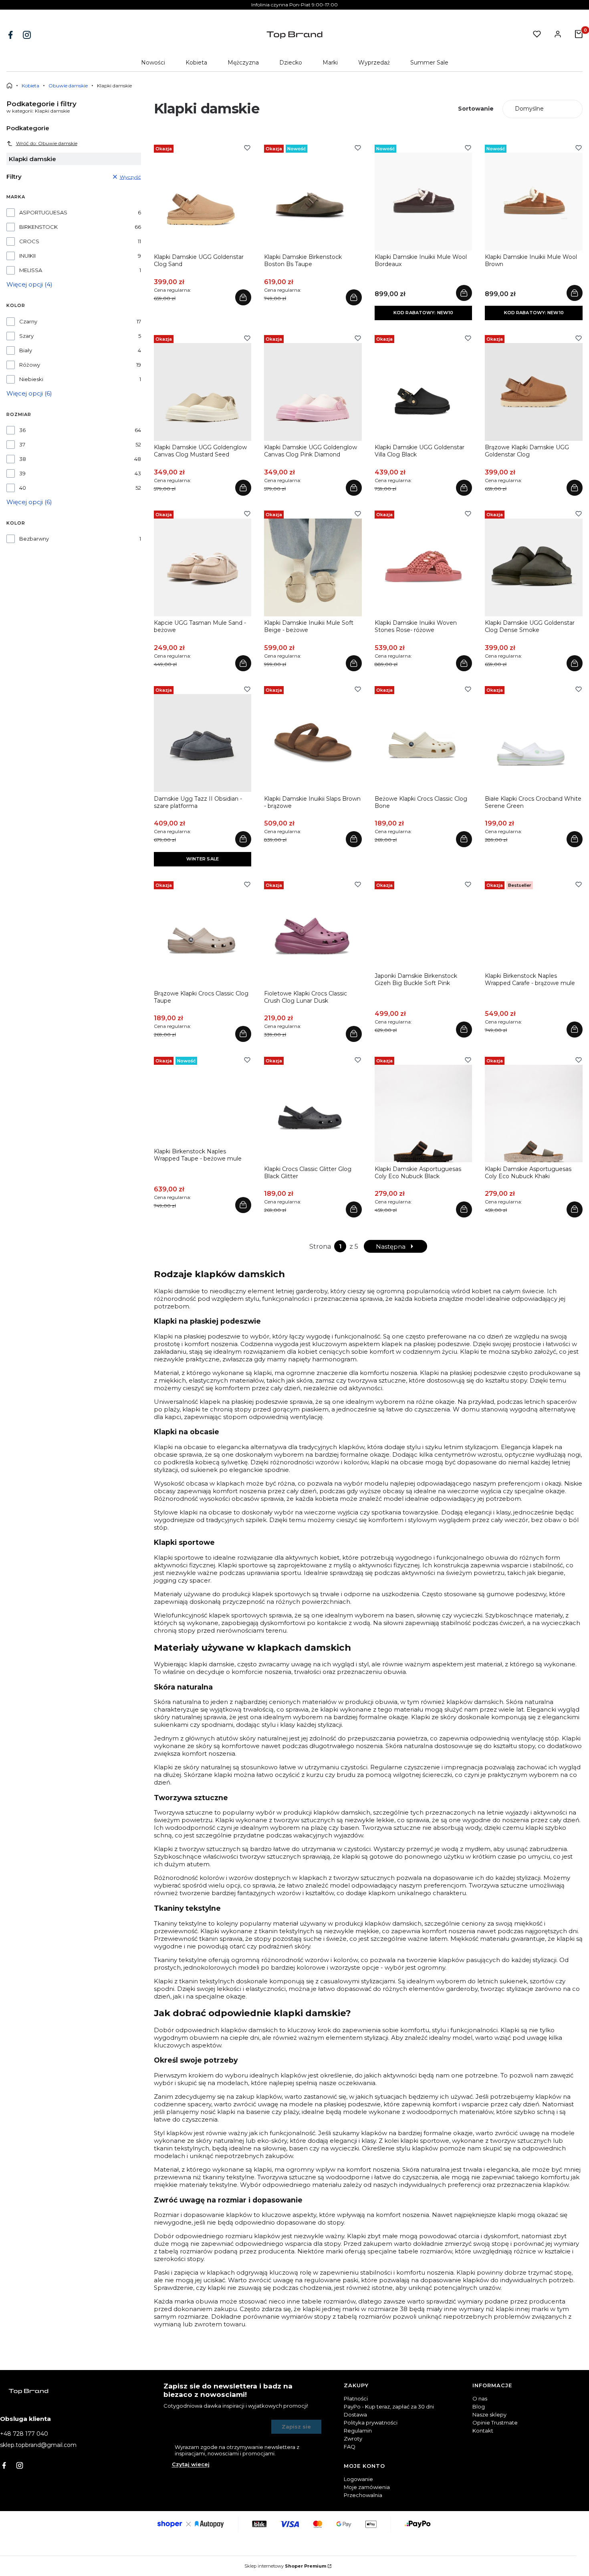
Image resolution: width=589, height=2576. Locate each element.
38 (23, 459)
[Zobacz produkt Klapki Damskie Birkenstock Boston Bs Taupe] (354, 297)
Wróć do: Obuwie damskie (47, 143)
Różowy (30, 365)
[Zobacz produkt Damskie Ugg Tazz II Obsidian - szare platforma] (243, 839)
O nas (480, 2398)
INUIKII (27, 256)
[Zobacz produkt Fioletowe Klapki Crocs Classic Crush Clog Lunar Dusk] (354, 1034)
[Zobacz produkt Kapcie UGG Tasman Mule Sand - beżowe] (243, 663)
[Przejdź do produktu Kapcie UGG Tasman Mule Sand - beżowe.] (203, 567)
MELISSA (31, 270)
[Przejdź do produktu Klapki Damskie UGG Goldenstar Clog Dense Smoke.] (534, 567)
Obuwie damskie (68, 86)
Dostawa (355, 2414)
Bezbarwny (34, 539)
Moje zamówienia (367, 2487)
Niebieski (31, 379)
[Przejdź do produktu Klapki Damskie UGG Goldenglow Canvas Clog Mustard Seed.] (203, 392)
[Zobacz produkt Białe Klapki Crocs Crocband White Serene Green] (575, 839)
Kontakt (483, 2431)
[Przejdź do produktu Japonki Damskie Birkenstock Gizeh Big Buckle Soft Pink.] (424, 929)
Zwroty (353, 2439)
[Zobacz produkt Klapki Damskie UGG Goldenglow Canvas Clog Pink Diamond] (354, 488)
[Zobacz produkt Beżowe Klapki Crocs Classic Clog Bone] (464, 839)
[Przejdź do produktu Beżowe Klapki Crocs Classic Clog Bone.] (424, 743)
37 (22, 444)
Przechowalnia (363, 2495)
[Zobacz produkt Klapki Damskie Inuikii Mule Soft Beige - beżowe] (354, 663)
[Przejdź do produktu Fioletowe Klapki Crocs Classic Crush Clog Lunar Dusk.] (313, 938)
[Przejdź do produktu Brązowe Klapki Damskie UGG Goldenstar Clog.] (534, 392)
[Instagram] (28, 35)
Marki (330, 63)
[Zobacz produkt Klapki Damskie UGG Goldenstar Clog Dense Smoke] (575, 663)
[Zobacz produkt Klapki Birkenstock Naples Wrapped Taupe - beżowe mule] (243, 1205)
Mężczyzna (243, 63)
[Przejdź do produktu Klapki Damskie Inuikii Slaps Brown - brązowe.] (313, 743)
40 (23, 488)
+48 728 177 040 (24, 2434)
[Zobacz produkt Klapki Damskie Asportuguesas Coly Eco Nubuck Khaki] (575, 1209)
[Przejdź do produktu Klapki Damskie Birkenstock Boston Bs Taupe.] (313, 202)
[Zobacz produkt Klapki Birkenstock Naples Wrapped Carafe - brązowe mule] (575, 1030)
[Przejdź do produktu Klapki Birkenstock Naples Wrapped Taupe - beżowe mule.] (202, 1105)
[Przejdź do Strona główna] (9, 86)
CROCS (29, 241)
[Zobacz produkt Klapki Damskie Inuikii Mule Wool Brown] (575, 293)
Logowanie (358, 2479)
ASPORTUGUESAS (43, 212)
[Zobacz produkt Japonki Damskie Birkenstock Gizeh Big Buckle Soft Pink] (464, 1030)
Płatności (356, 2398)
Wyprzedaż (374, 63)
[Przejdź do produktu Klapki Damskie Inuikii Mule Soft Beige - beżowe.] (313, 567)
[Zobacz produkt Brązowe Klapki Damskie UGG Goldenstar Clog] (575, 488)
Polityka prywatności (371, 2423)
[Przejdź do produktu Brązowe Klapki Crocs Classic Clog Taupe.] (203, 938)
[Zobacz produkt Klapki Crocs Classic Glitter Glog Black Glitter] (354, 1209)
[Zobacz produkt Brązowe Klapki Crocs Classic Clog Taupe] (243, 1034)
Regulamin (358, 2431)
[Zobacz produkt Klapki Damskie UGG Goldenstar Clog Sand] (243, 297)
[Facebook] (11, 35)
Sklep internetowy (285, 2566)
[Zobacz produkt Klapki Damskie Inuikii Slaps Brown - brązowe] (354, 839)
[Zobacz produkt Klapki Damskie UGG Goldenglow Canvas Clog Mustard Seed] (243, 488)
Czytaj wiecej (191, 2464)
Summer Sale (429, 63)
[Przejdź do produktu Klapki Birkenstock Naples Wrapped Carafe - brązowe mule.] (534, 929)
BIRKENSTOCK (38, 227)
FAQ (350, 2447)
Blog (479, 2406)
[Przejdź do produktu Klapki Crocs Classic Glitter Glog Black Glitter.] (313, 1114)
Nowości (153, 63)
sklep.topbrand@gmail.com (38, 2445)
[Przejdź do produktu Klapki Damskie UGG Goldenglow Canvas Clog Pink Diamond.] (313, 392)
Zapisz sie (296, 2427)
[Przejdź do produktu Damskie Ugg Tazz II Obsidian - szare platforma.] (203, 743)
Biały (26, 350)
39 (22, 473)
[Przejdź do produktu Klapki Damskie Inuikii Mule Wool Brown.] (534, 202)
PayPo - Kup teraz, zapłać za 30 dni (389, 2406)
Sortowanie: (476, 109)
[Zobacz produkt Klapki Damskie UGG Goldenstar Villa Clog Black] (464, 488)
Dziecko (291, 63)
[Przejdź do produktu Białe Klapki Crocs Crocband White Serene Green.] (534, 743)
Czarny (28, 321)
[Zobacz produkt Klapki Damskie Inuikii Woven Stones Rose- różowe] (464, 663)
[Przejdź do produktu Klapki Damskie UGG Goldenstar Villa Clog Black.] (424, 392)
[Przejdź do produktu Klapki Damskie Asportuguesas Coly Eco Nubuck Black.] (424, 1114)
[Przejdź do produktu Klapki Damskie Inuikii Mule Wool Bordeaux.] (424, 202)
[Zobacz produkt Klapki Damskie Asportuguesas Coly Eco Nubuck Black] (464, 1209)
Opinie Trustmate (495, 2423)
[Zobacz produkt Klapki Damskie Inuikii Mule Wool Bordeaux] (464, 293)
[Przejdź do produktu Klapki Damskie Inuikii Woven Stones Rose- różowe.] (424, 567)
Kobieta (196, 63)
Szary (26, 336)
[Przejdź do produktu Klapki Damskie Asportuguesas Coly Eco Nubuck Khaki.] (534, 1114)
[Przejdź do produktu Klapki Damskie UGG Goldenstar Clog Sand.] (203, 202)
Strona (320, 1247)
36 (22, 430)
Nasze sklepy (489, 2414)
